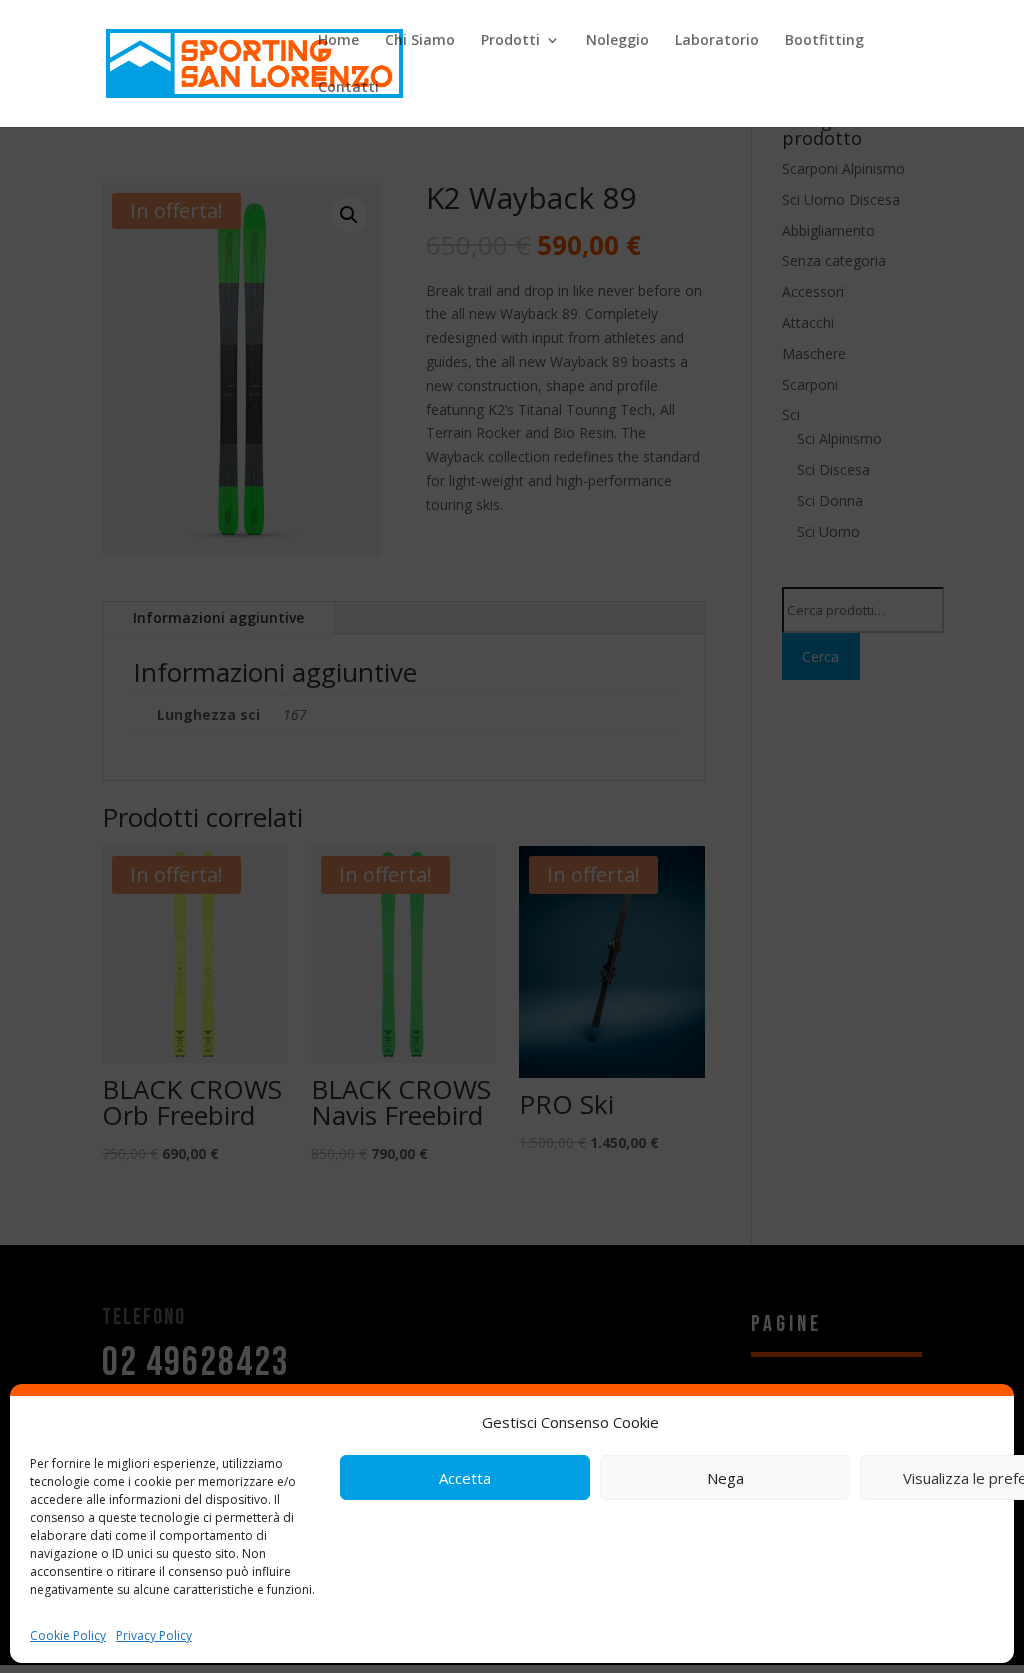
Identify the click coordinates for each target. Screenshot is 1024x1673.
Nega (725, 1478)
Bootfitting (824, 41)
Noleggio (617, 41)
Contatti (348, 88)
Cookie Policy (68, 1635)
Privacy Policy (154, 1635)
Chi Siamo (420, 41)
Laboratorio (717, 41)
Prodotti (510, 41)
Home (338, 41)
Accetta (465, 1478)
